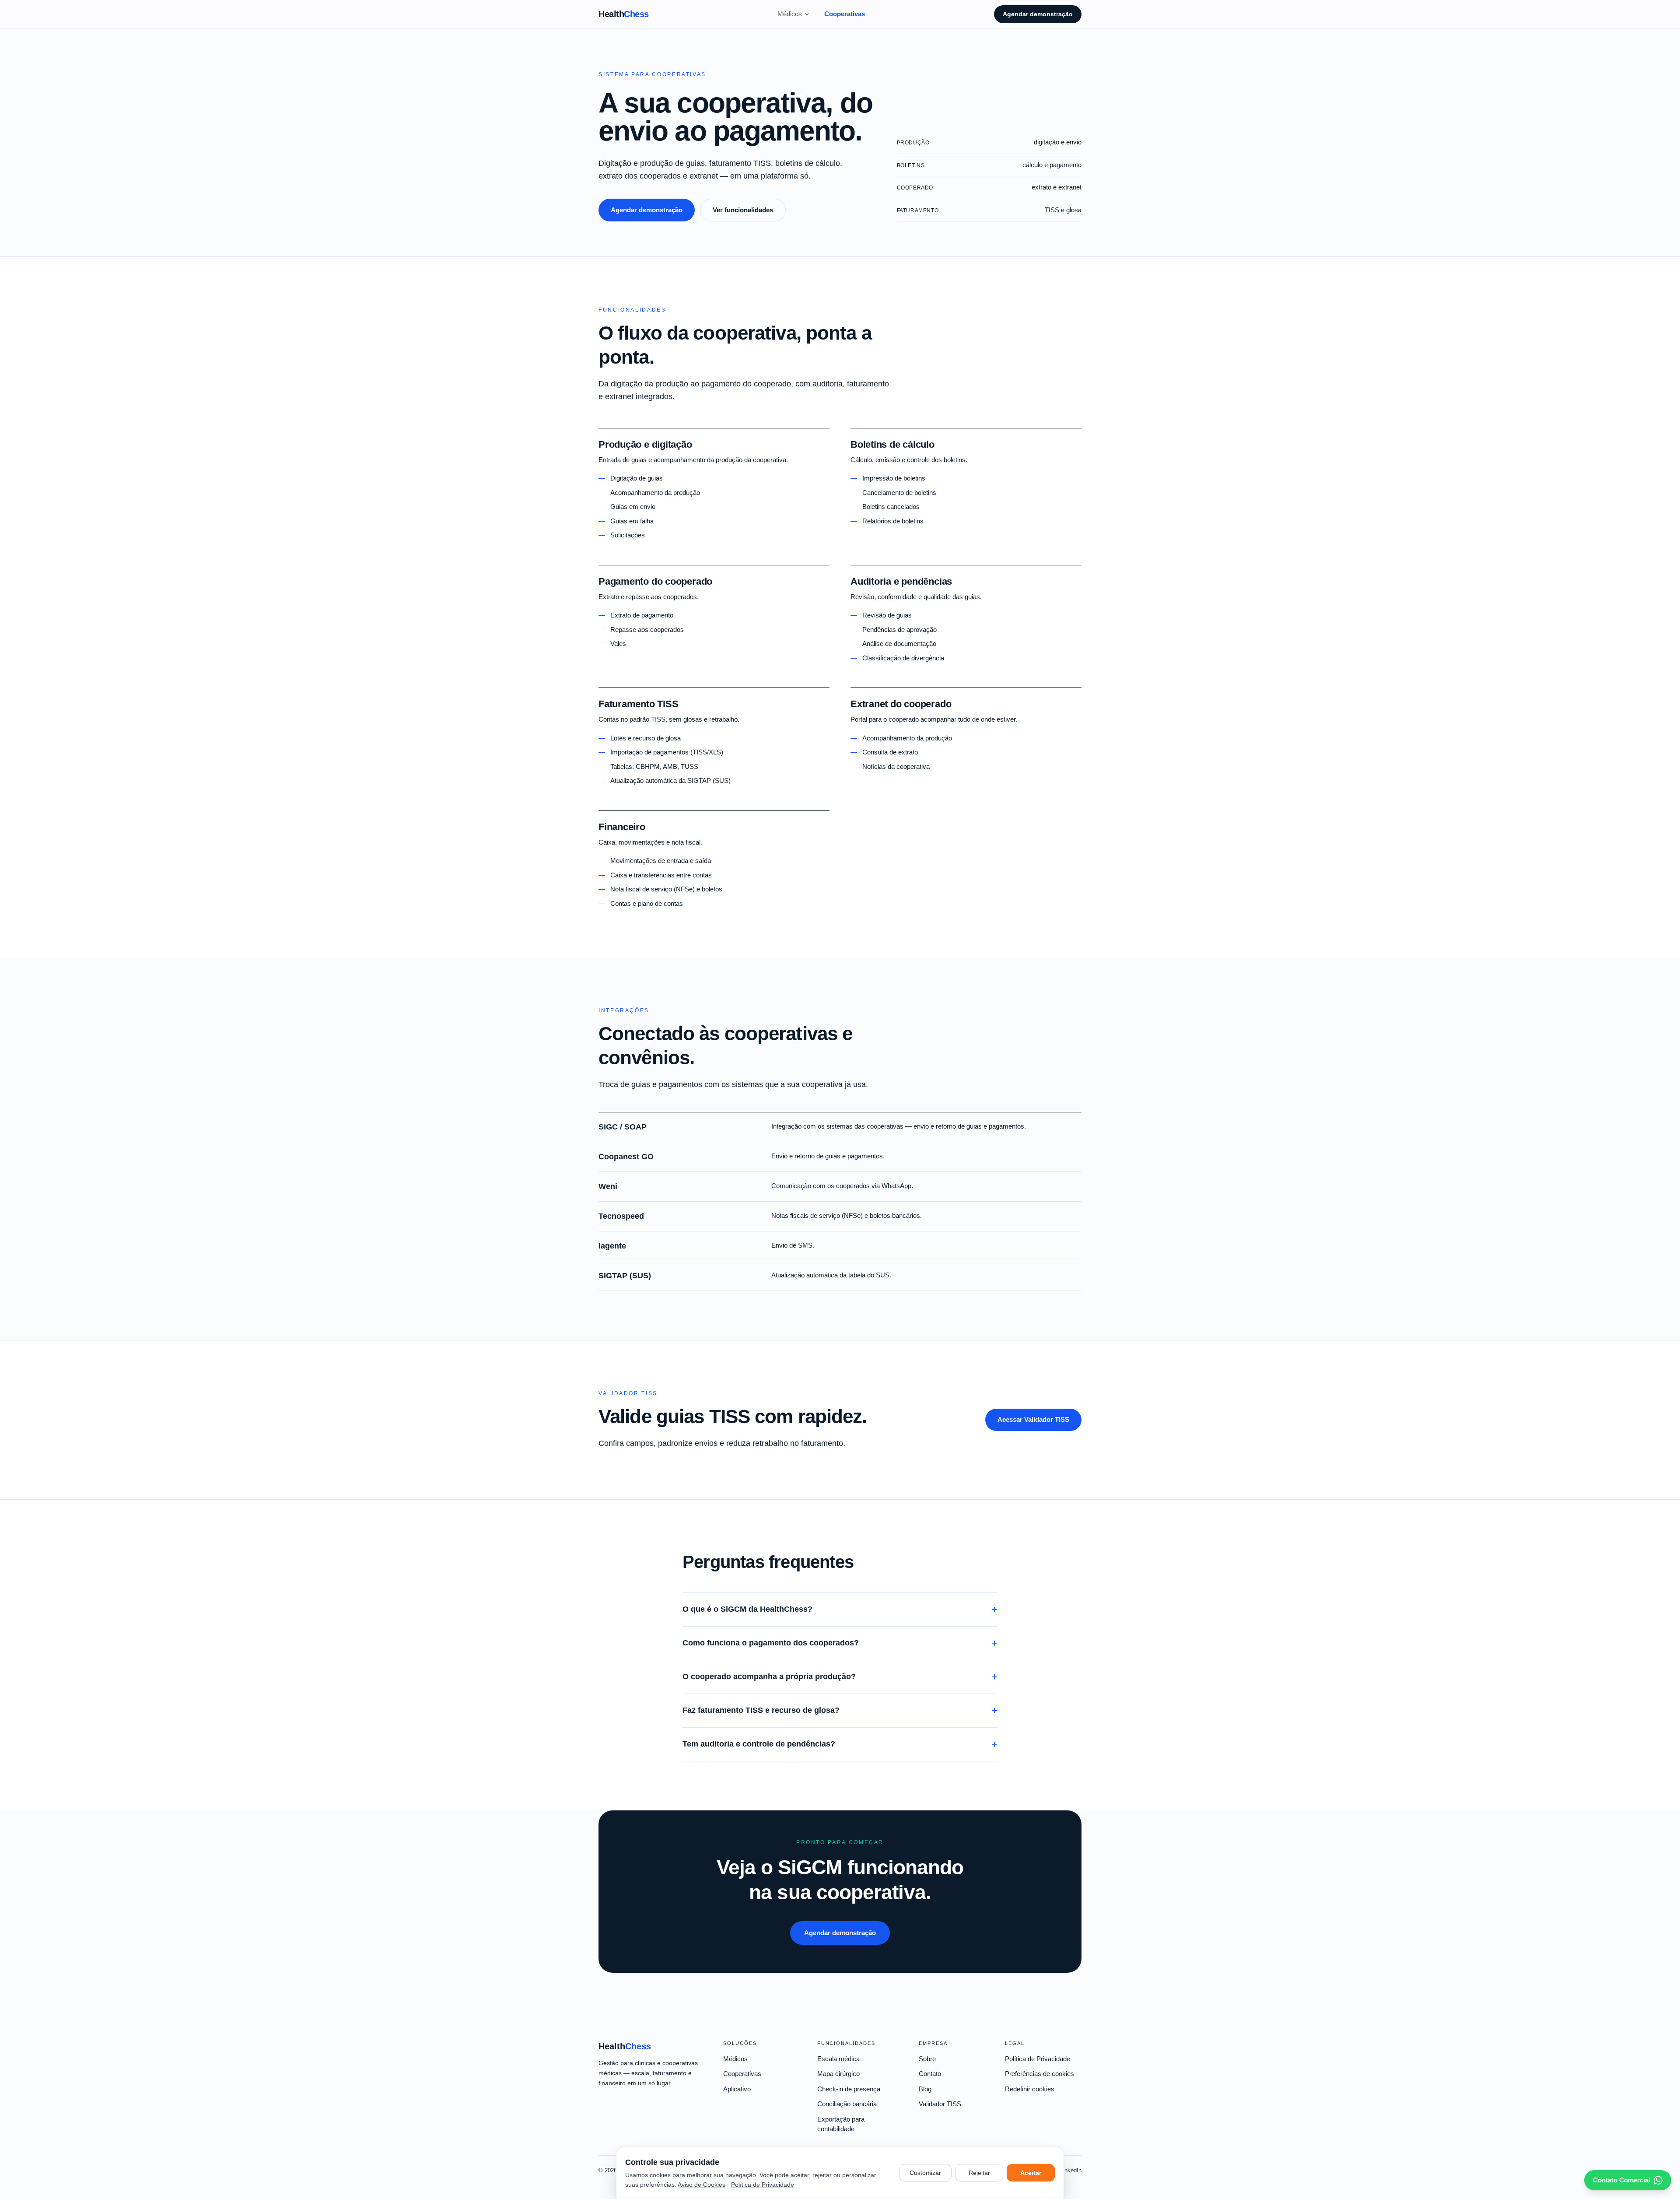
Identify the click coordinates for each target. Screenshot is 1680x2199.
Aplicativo (737, 2089)
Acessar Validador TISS (1033, 1419)
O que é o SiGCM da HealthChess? (840, 1609)
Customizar (925, 2173)
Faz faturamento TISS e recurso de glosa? (840, 1710)
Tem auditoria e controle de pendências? (840, 1744)
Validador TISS (940, 2104)
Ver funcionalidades (743, 210)
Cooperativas (845, 14)
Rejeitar (979, 2173)
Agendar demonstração (1038, 14)
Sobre (927, 2059)
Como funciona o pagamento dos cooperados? (840, 1643)
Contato (930, 2074)
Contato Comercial (1622, 2180)
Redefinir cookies (1030, 2089)
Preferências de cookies (1039, 2074)
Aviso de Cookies (702, 2185)
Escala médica (838, 2059)
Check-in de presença (849, 2089)
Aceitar (1031, 2173)
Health (624, 14)
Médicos (790, 14)
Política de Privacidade (1038, 2059)
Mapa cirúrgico (838, 2074)
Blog (925, 2089)
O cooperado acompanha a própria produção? (840, 1677)
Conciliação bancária (847, 2104)
